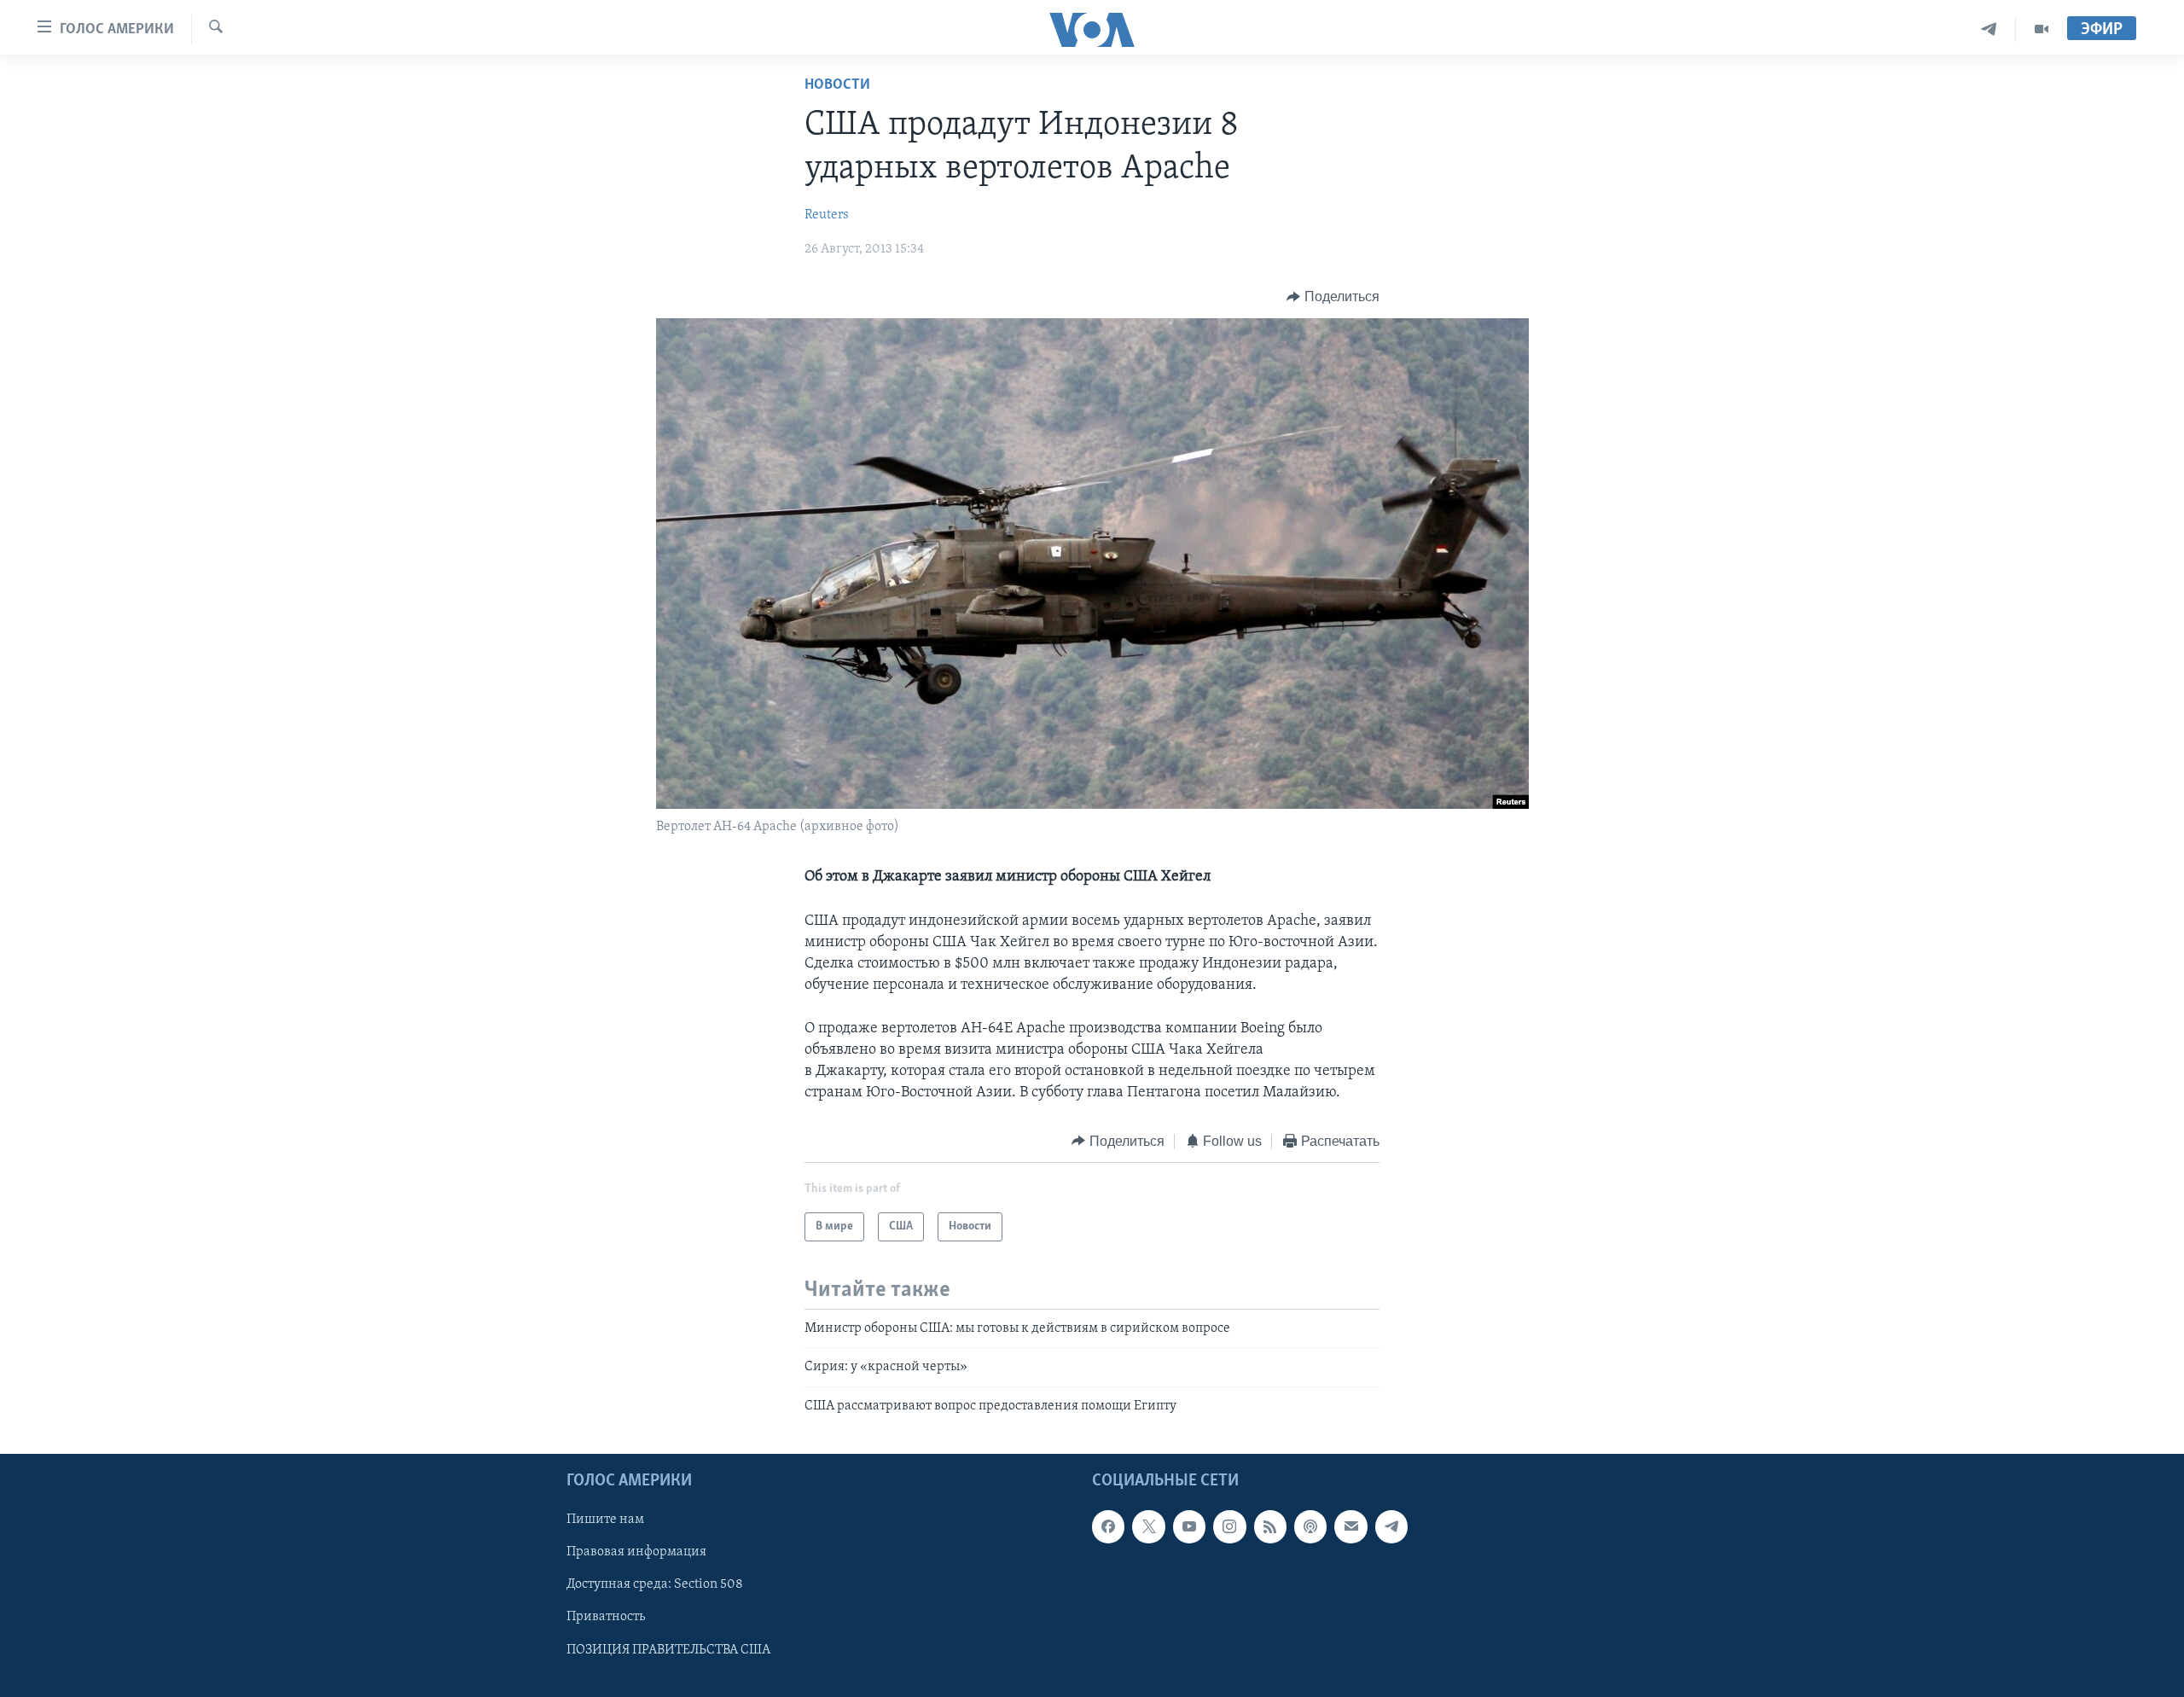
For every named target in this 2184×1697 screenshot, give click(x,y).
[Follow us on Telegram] (1391, 1526)
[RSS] (1270, 1526)
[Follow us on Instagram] (1229, 1526)
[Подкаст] (1310, 1526)
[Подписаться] (1350, 1526)
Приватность (606, 1618)
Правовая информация (636, 1553)
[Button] (1333, 297)
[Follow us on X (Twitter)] (1148, 1526)
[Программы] (2042, 29)
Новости (837, 85)
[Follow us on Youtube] (1189, 1526)
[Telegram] (1989, 29)
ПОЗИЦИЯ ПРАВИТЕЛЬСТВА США (668, 1650)
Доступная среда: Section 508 (655, 1585)
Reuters (827, 215)
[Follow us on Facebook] (1108, 1526)
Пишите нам (605, 1520)
